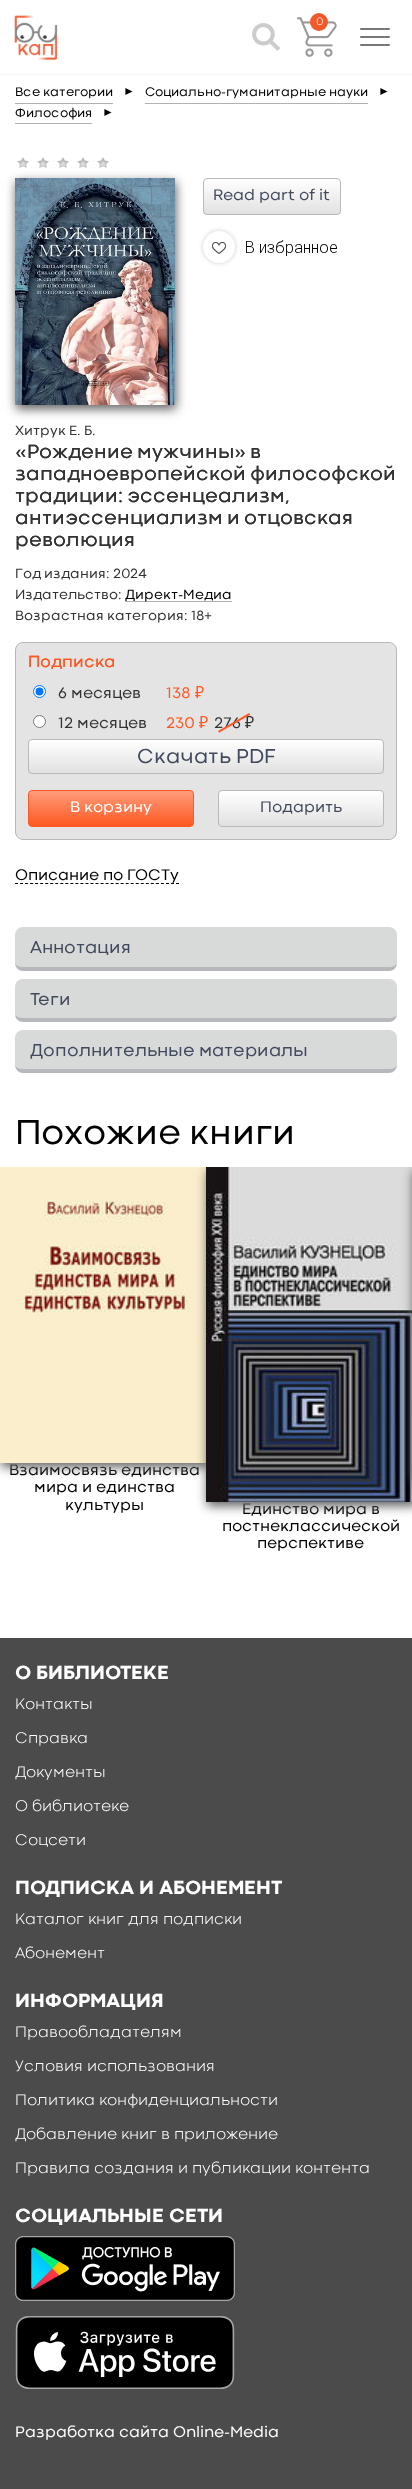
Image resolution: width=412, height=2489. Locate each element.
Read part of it (271, 196)
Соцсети (50, 1841)
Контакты (54, 1705)
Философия (53, 113)
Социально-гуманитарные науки (256, 92)
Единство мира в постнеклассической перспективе (311, 1527)
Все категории (64, 92)
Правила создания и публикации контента (192, 2169)
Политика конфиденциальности (146, 2101)
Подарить (301, 808)
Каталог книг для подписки (128, 1920)
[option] (105, 1340)
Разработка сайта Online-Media (147, 2433)
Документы (60, 1773)
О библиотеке (72, 1807)
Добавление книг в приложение (146, 2135)
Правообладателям (98, 2033)
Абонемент (60, 1954)
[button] (375, 37)
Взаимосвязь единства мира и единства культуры (104, 1488)
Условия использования (115, 2067)
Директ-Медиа (178, 595)
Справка (51, 1739)
